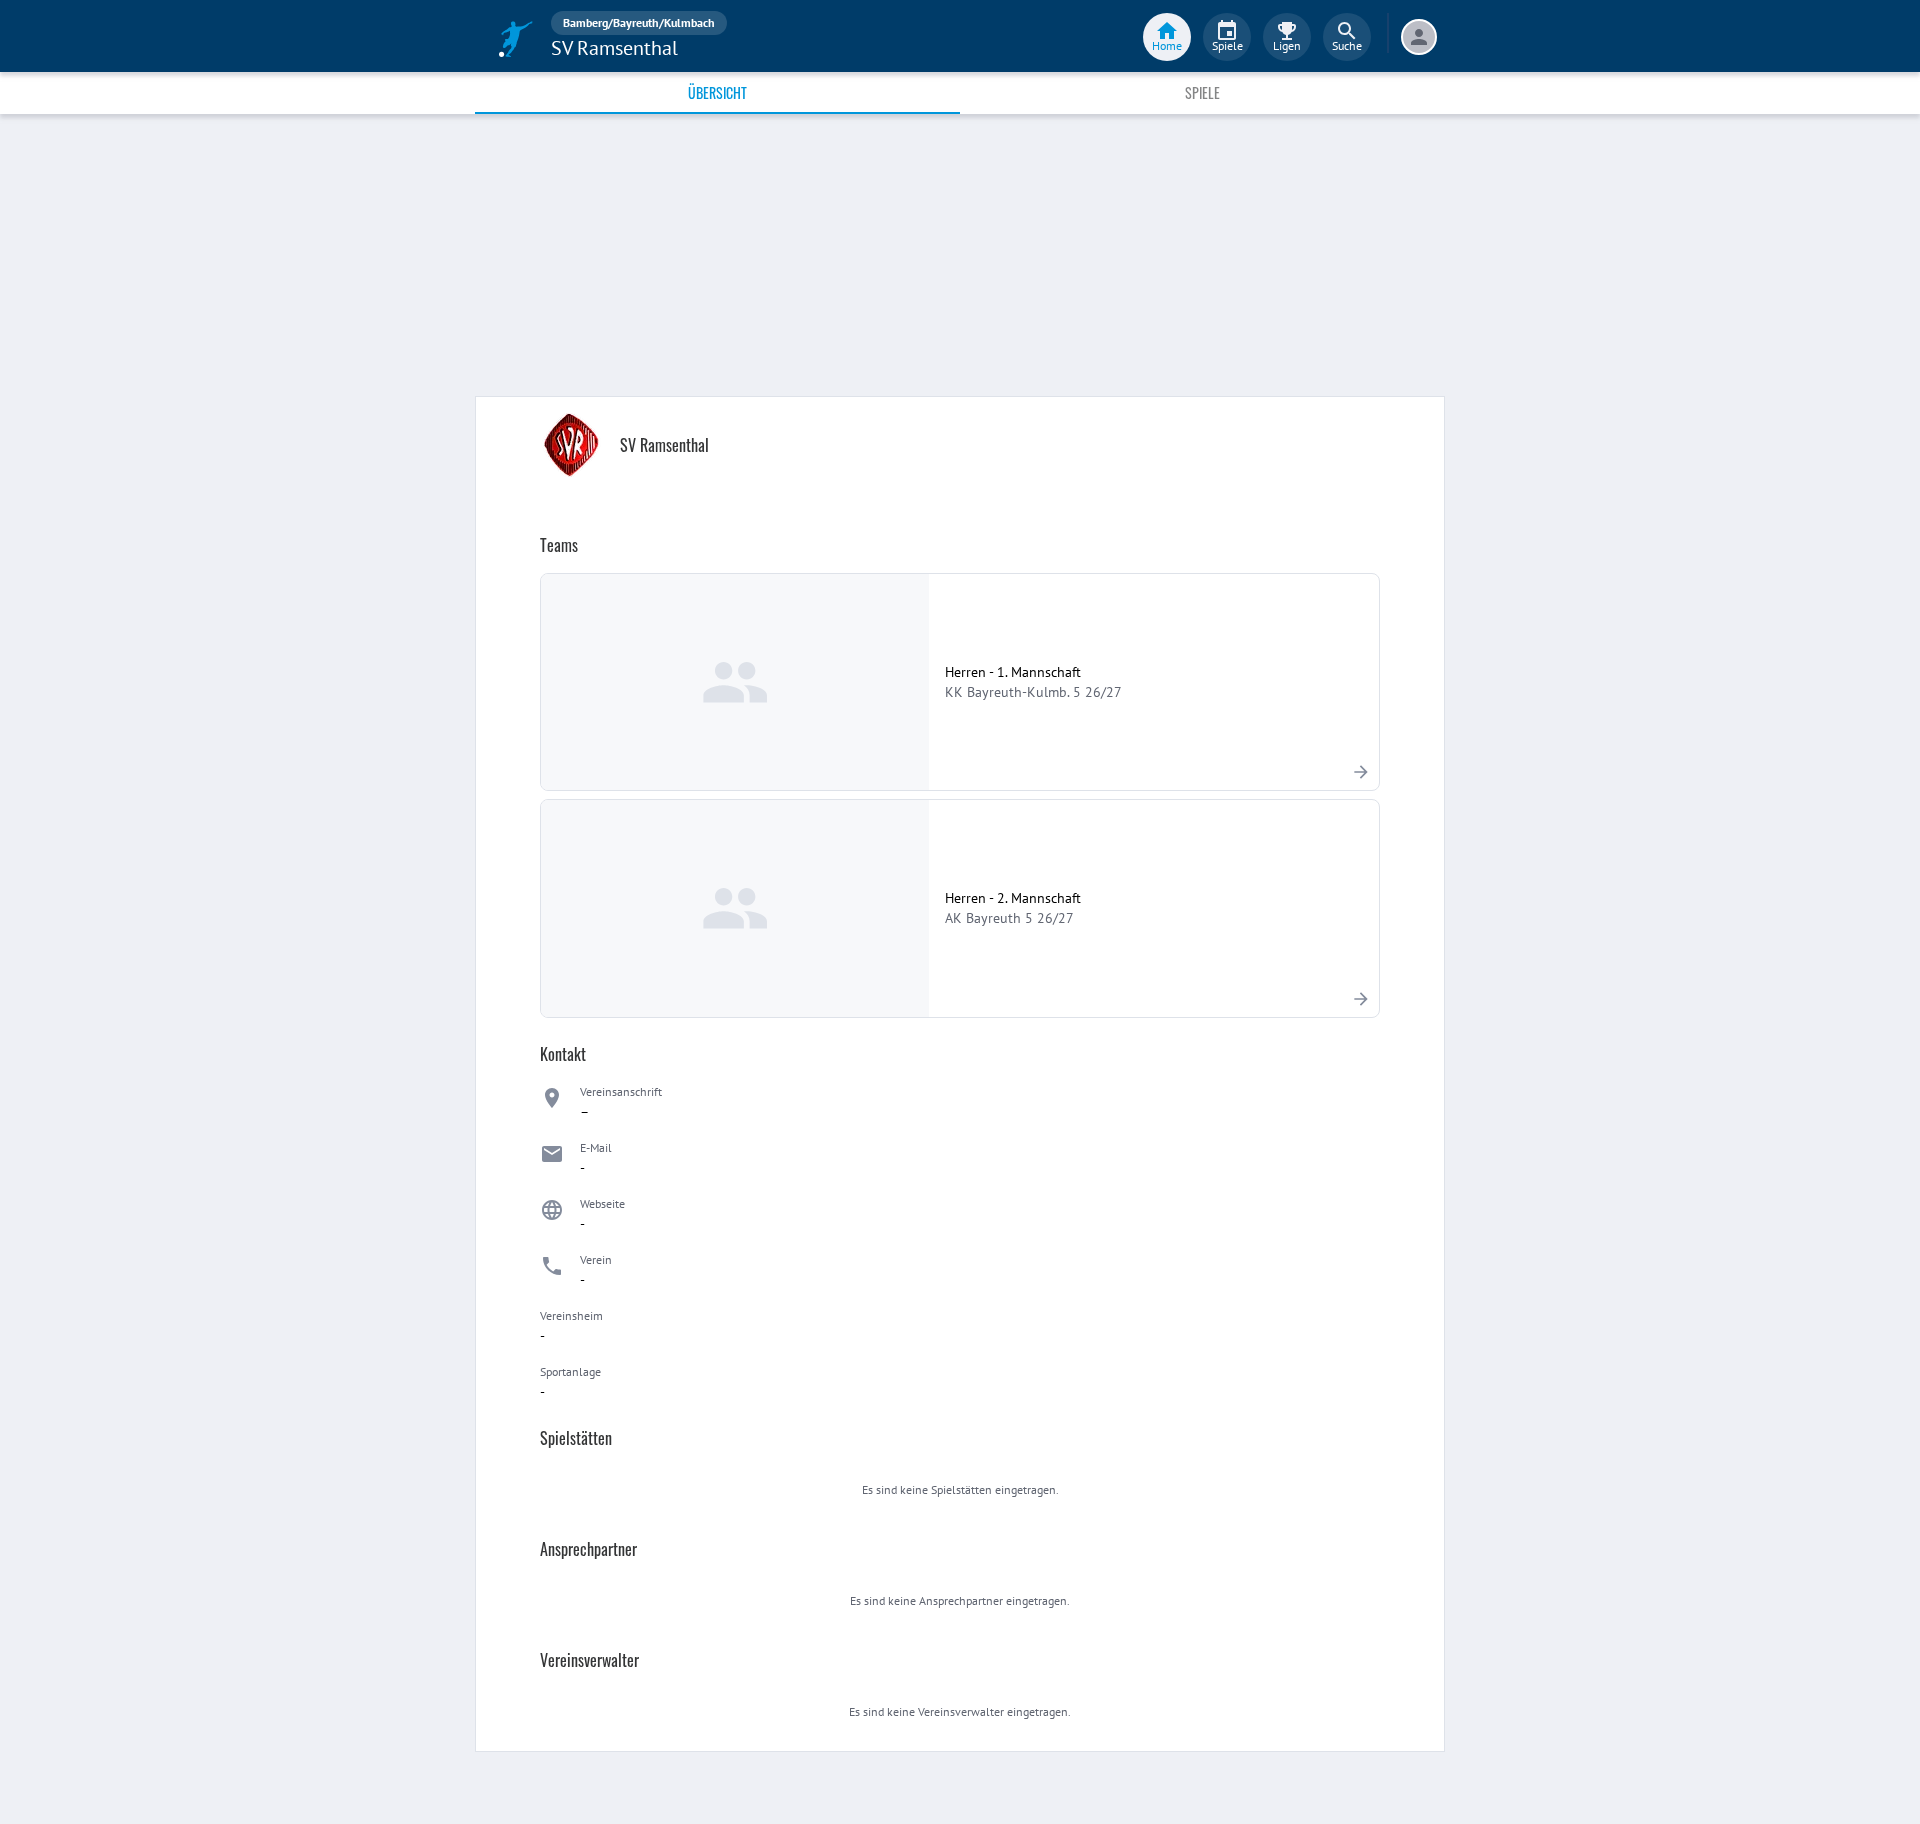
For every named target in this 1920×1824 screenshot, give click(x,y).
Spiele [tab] (1202, 92)
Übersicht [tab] (717, 92)
